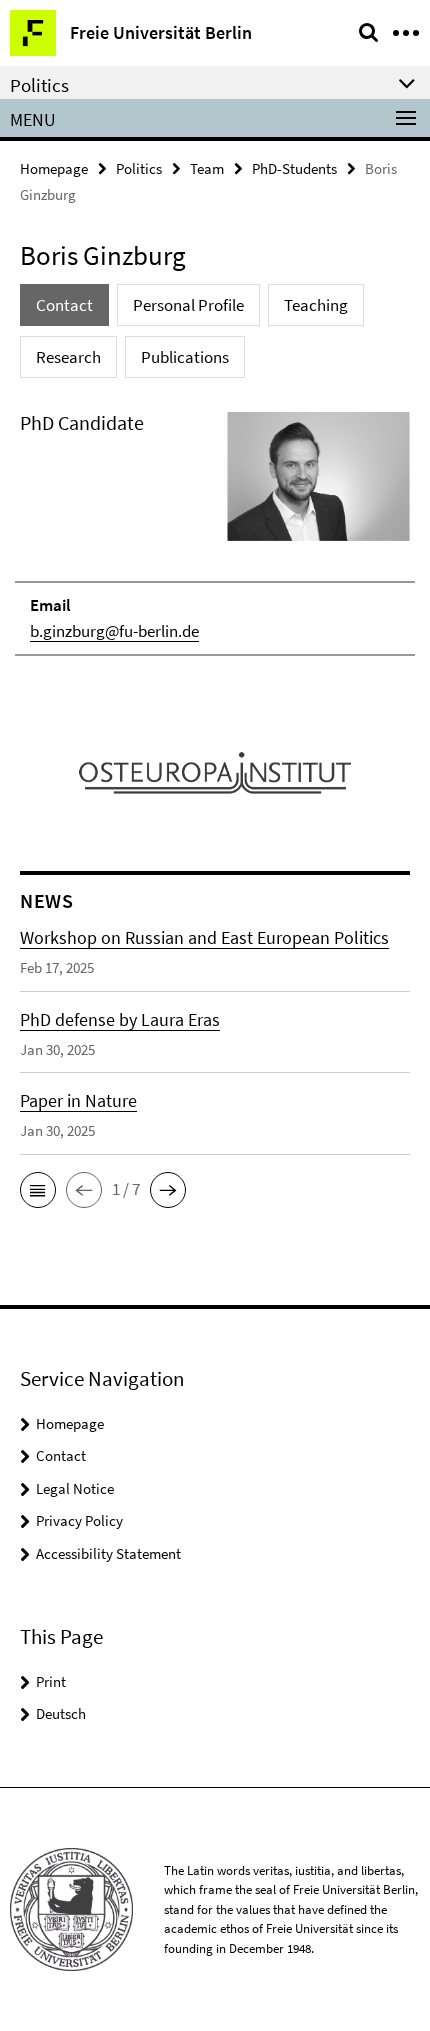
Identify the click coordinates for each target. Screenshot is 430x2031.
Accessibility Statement (108, 1553)
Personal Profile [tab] (188, 305)
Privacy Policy (79, 1520)
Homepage (54, 168)
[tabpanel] (215, 532)
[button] (38, 1190)
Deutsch (61, 1713)
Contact (61, 1455)
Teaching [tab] (316, 305)
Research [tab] (68, 357)
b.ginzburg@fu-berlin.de (114, 631)
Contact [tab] (64, 305)
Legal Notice (75, 1488)
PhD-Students (294, 168)
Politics (139, 168)
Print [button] (51, 1681)
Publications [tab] (185, 357)
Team (207, 168)
